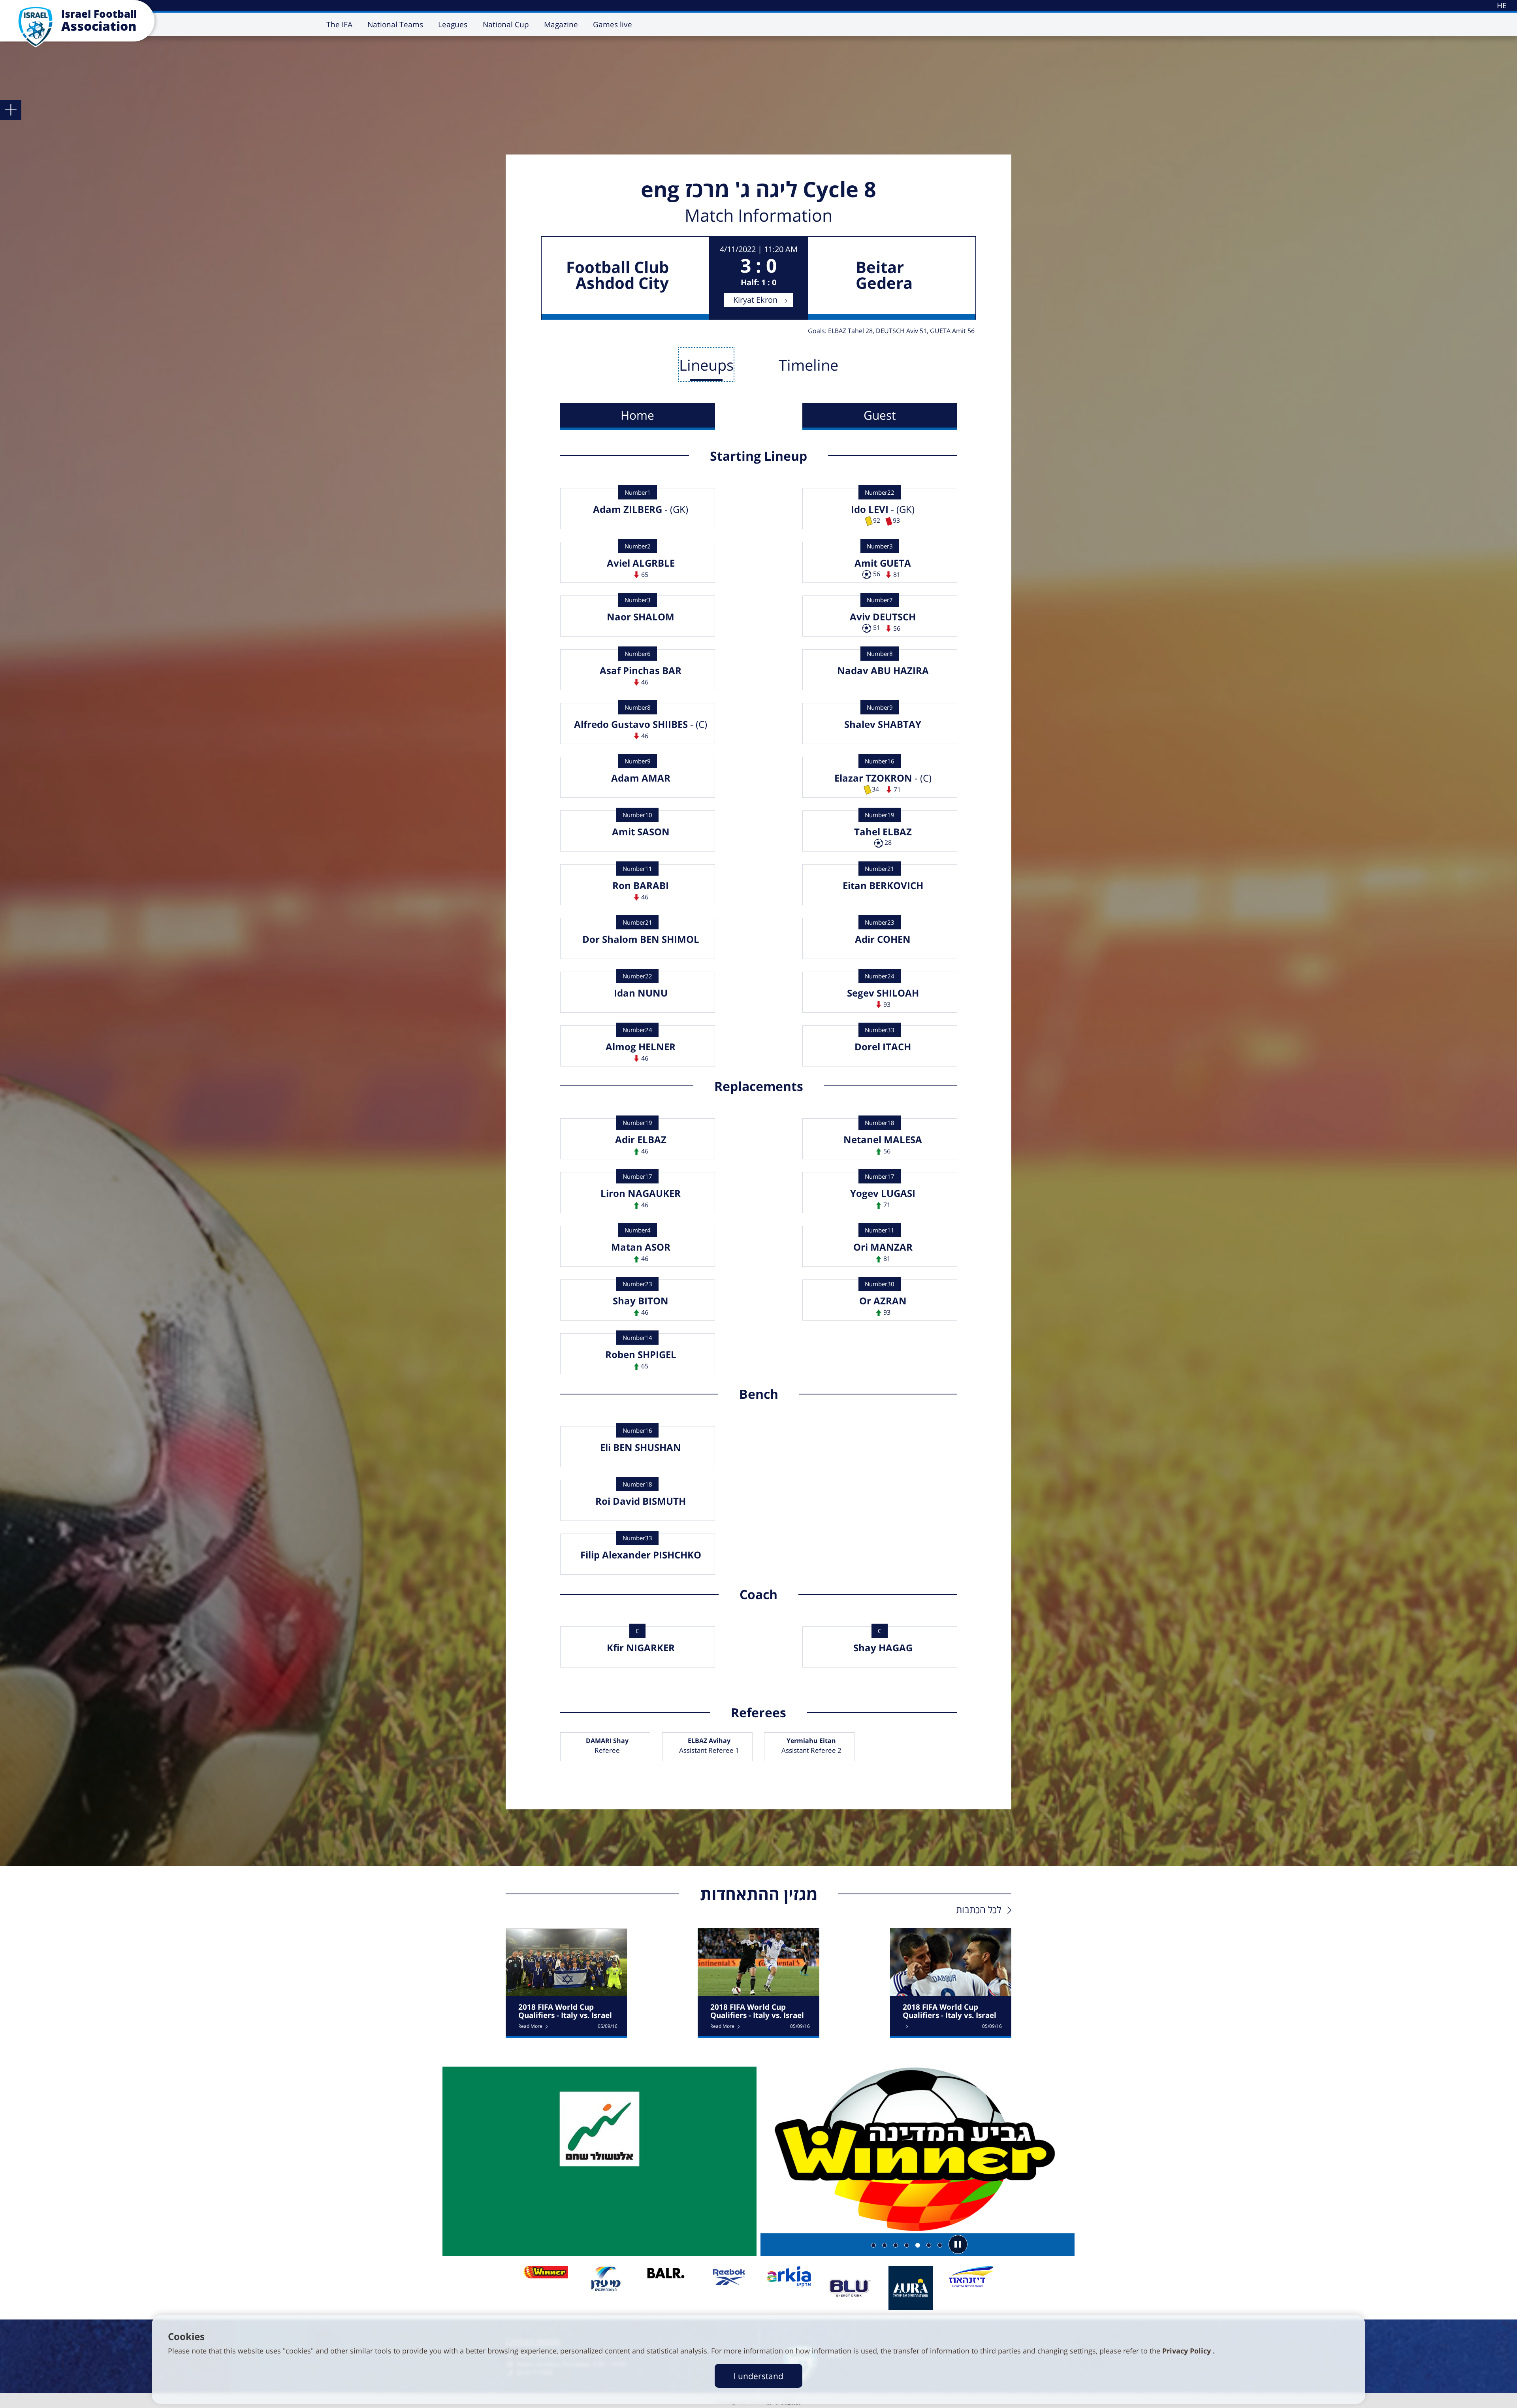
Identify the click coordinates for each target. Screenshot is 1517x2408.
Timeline (808, 365)
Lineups (706, 365)
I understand (758, 2376)
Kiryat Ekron (755, 300)
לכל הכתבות (979, 1910)
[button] (958, 2244)
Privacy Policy (1188, 2351)
